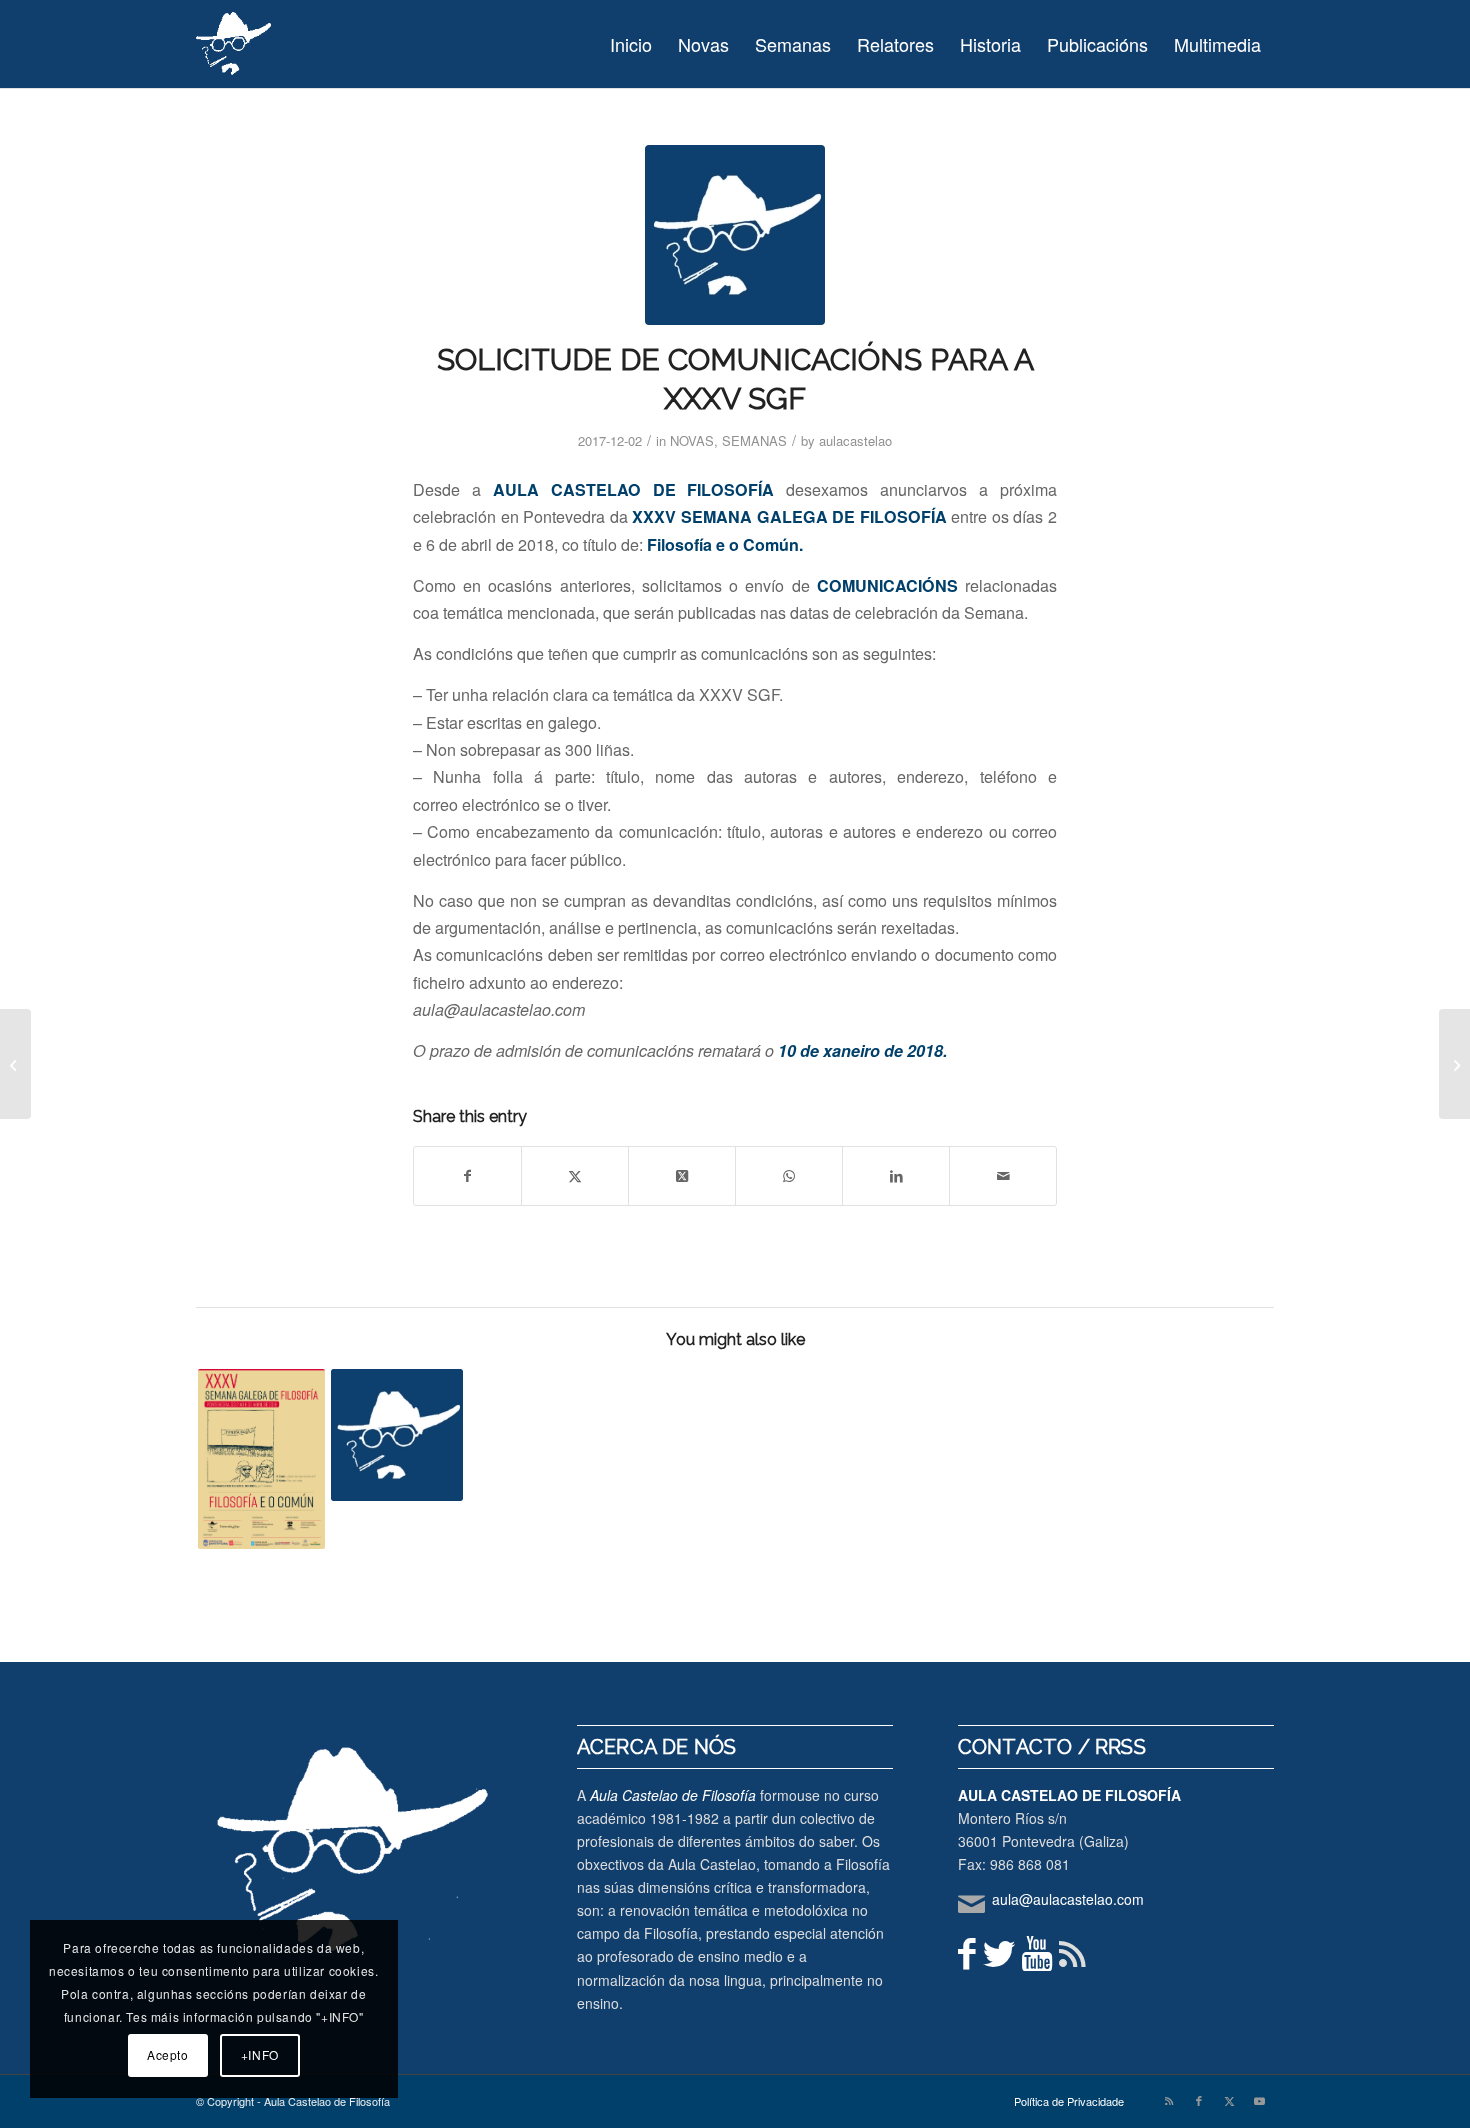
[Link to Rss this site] (1169, 2100)
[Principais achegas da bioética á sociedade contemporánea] (15, 1064)
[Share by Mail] (1003, 1176)
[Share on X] (575, 1176)
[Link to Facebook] (1199, 2100)
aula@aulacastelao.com (1068, 1899)
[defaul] (735, 235)
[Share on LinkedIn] (896, 1176)
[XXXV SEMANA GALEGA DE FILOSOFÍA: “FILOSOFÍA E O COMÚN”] (262, 1459)
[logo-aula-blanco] (234, 44)
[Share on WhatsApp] (789, 1176)
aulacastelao (855, 440)
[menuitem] (631, 44)
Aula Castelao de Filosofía (673, 1795)
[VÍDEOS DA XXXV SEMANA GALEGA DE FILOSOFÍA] (397, 1435)
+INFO (260, 2054)
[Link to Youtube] (1259, 2100)
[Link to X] (1229, 2100)
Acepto (168, 2054)
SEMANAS (754, 440)
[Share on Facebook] (467, 1176)
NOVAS (692, 440)
